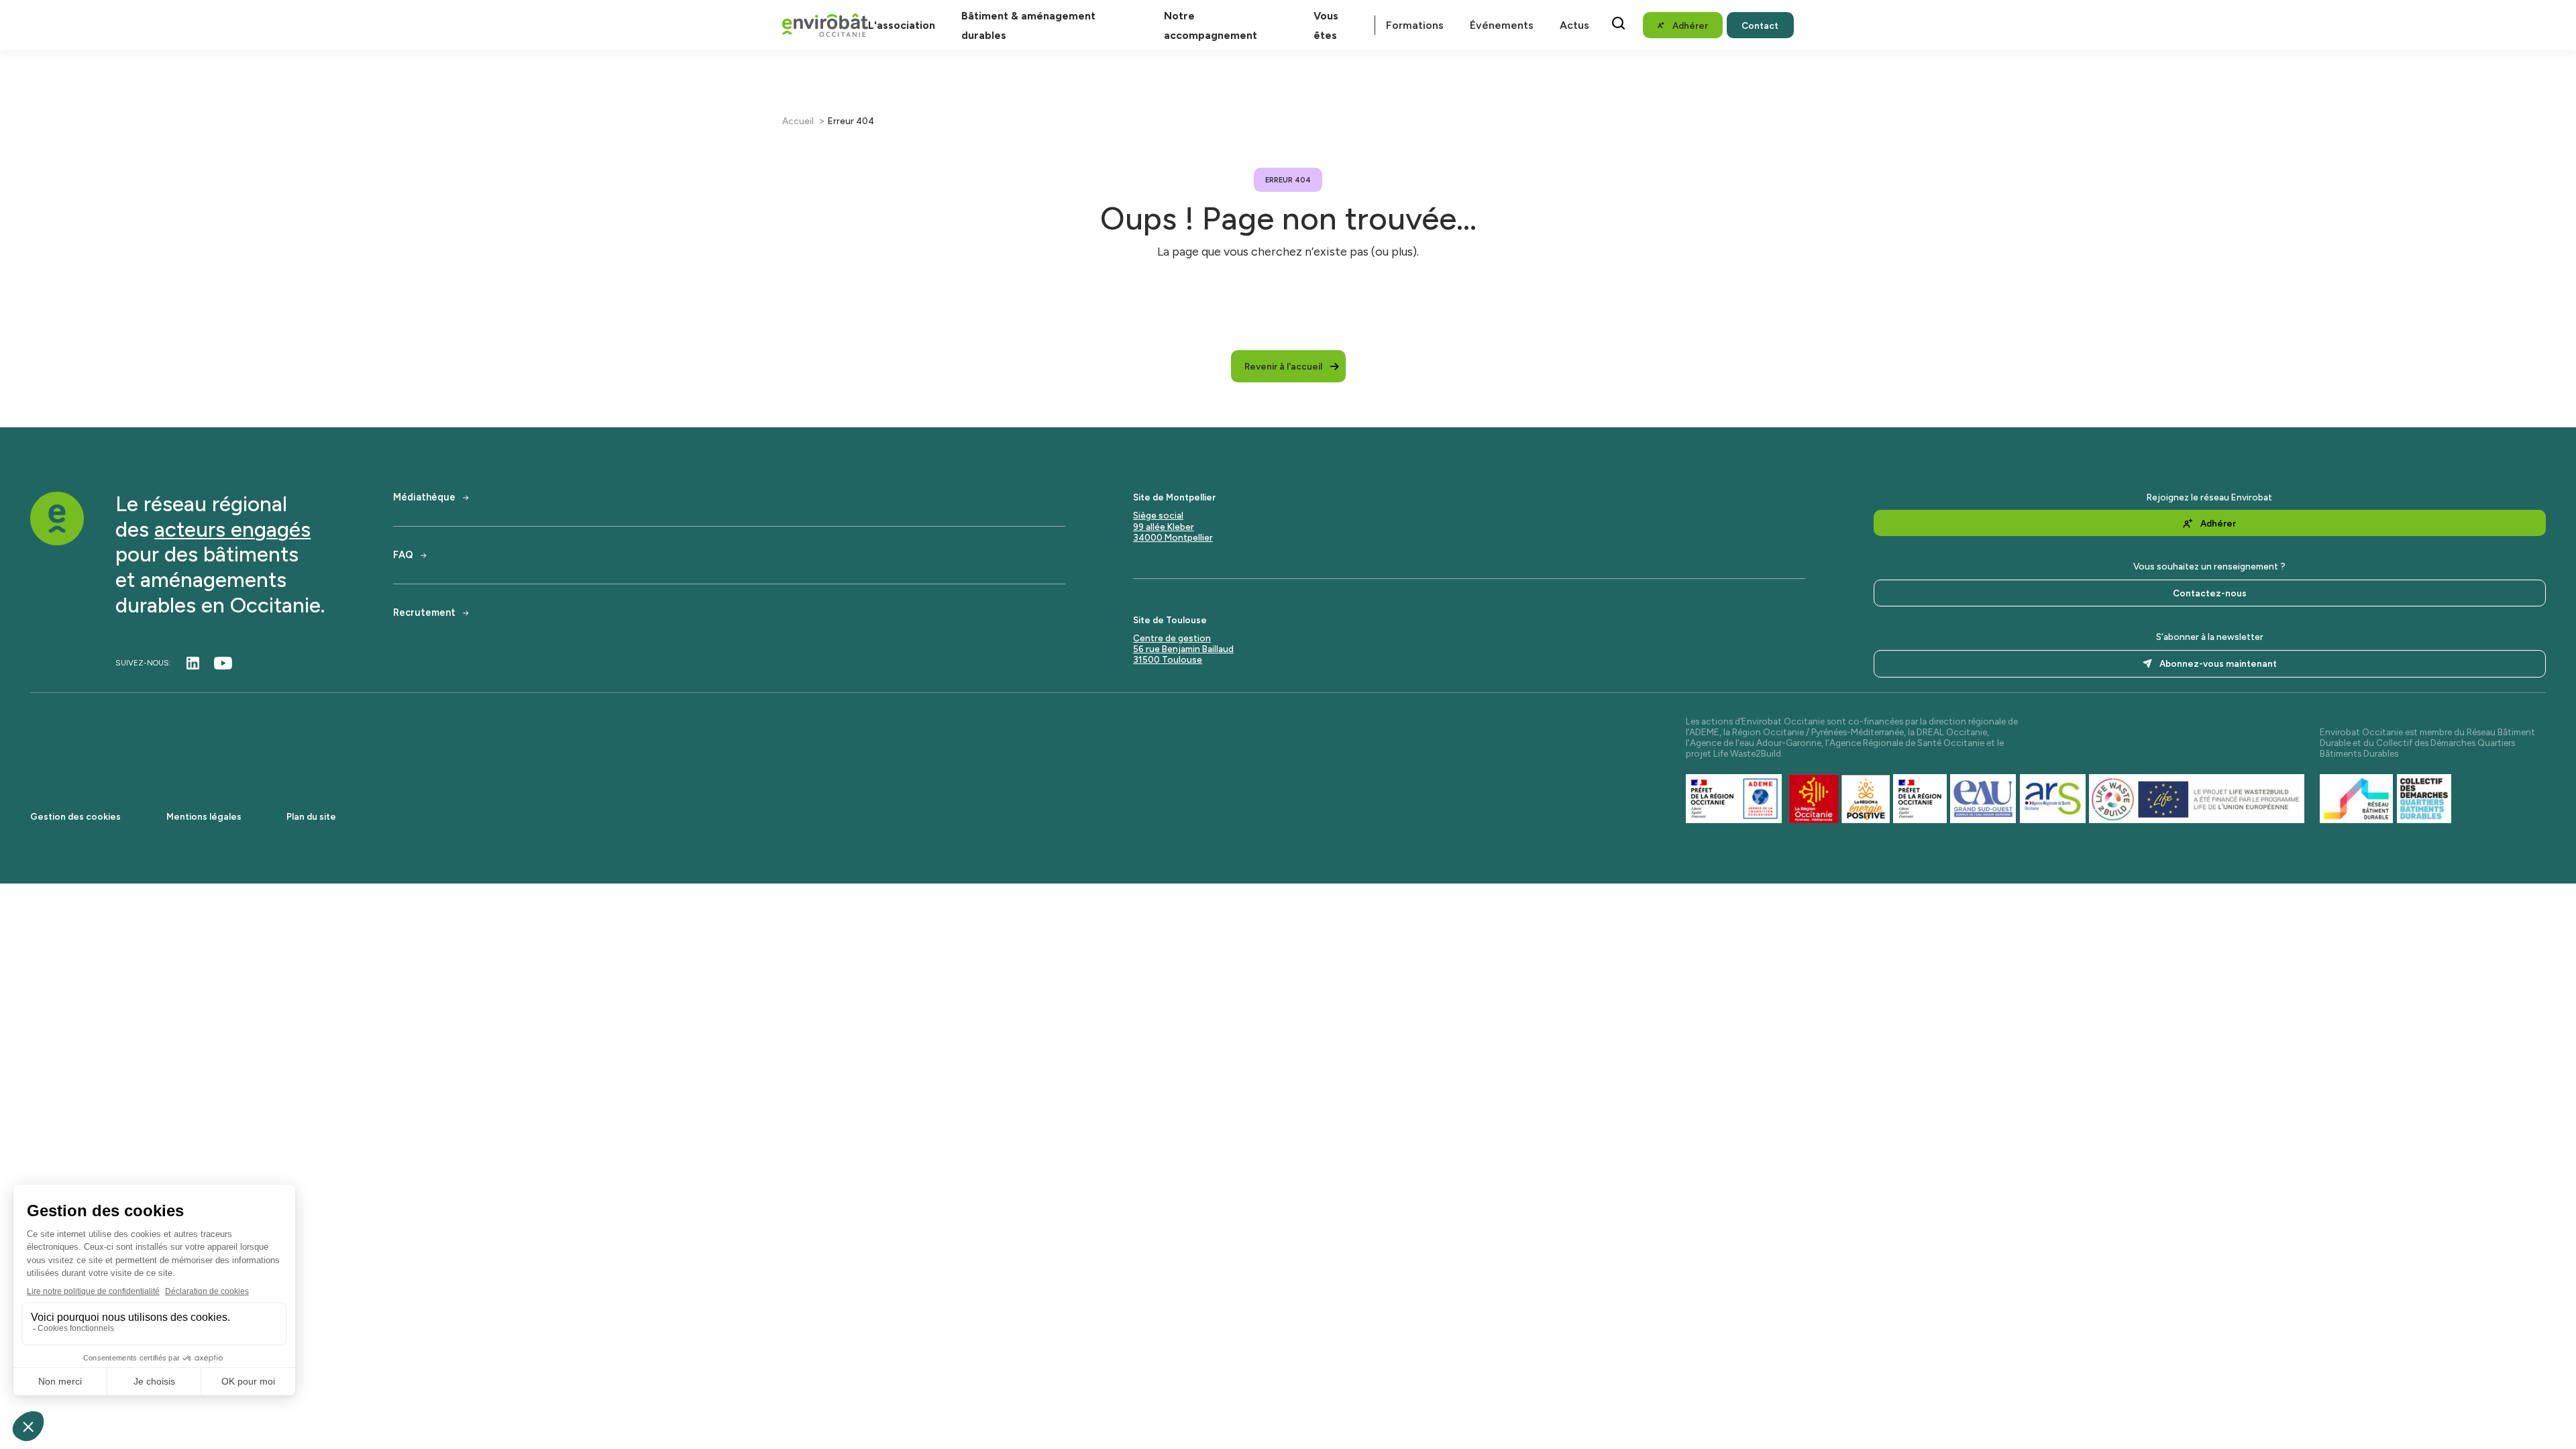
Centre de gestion (1172, 638)
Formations (1415, 25)
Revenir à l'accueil (1283, 366)
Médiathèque (424, 497)
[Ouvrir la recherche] (1618, 23)
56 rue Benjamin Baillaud (1183, 649)
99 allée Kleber (1164, 527)
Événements (1502, 25)
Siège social (1158, 515)
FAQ (403, 555)
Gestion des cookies (75, 816)
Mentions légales (204, 816)
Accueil (798, 121)
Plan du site (311, 816)
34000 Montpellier (1173, 537)
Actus (1574, 25)
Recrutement (424, 613)
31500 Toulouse (1168, 659)
